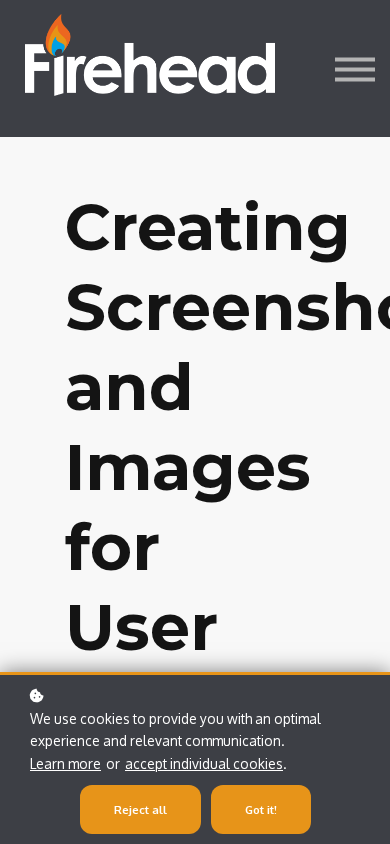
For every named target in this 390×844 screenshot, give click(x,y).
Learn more (65, 763)
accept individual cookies (204, 763)
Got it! (261, 809)
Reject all (140, 809)
